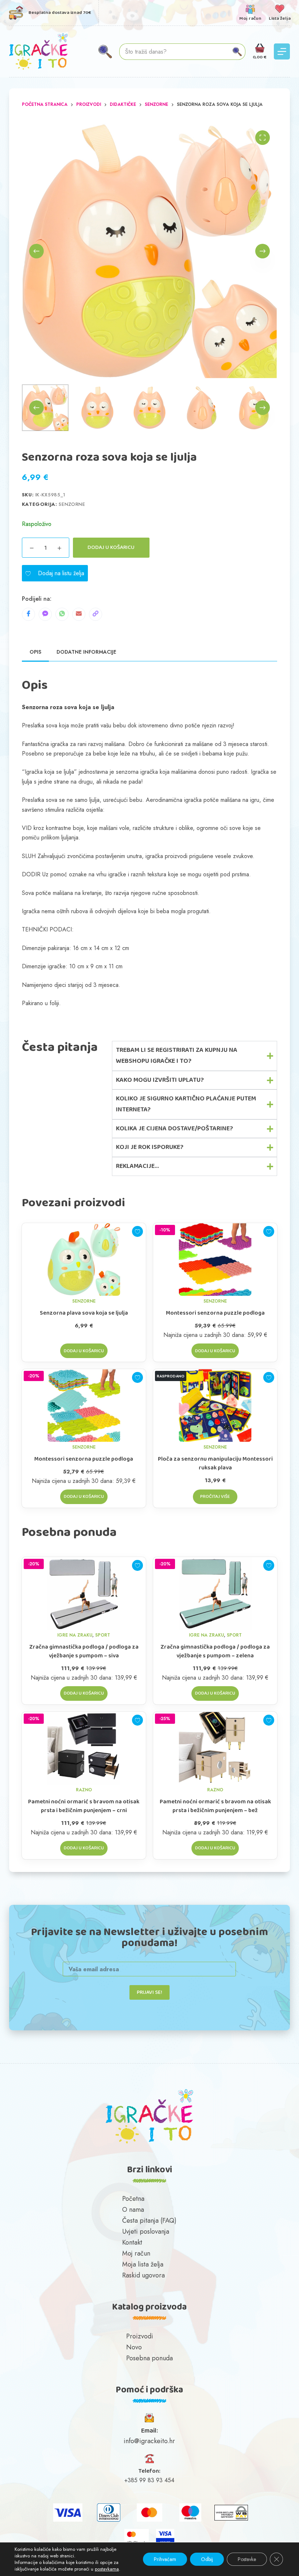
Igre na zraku (75, 1635)
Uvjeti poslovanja (146, 2231)
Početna (133, 2199)
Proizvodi (140, 2336)
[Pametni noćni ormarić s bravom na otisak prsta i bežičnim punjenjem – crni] (84, 1748)
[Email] (79, 614)
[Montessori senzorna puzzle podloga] (215, 1260)
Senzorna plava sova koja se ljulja (84, 1313)
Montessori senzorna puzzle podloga (215, 1313)
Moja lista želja (143, 2264)
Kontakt (132, 2242)
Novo (134, 2347)
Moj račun (136, 2253)
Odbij (207, 2559)
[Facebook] (28, 614)
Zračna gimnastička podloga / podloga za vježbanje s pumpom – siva (84, 1652)
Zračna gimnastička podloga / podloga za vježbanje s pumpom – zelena (215, 1652)
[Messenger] (45, 614)
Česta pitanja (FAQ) (149, 2221)
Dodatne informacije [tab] (86, 652)
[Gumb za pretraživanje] (237, 52)
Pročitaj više (215, 1497)
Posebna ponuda (149, 2358)
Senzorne (72, 504)
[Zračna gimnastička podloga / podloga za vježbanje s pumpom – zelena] (215, 1593)
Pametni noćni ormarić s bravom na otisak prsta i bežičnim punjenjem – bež (215, 1806)
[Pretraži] (105, 52)
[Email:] (149, 2418)
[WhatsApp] (62, 614)
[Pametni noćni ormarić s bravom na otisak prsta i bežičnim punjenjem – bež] (215, 1748)
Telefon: (149, 2471)
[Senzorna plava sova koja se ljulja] (84, 1260)
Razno (84, 1790)
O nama (133, 2210)
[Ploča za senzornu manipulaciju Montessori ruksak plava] (215, 1406)
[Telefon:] (149, 2459)
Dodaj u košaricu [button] (84, 1351)
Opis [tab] (35, 652)
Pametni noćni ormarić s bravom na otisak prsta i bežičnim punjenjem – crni (84, 1806)
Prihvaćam (165, 2559)
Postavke (247, 2559)
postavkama (107, 2569)
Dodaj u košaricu (111, 547)
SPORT (103, 1635)
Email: (149, 2431)
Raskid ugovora (143, 2275)
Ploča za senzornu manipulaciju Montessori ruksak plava (215, 1464)
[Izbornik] (282, 51)
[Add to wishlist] (137, 1231)
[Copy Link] (96, 614)
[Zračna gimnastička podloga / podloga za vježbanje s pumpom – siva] (84, 1593)
